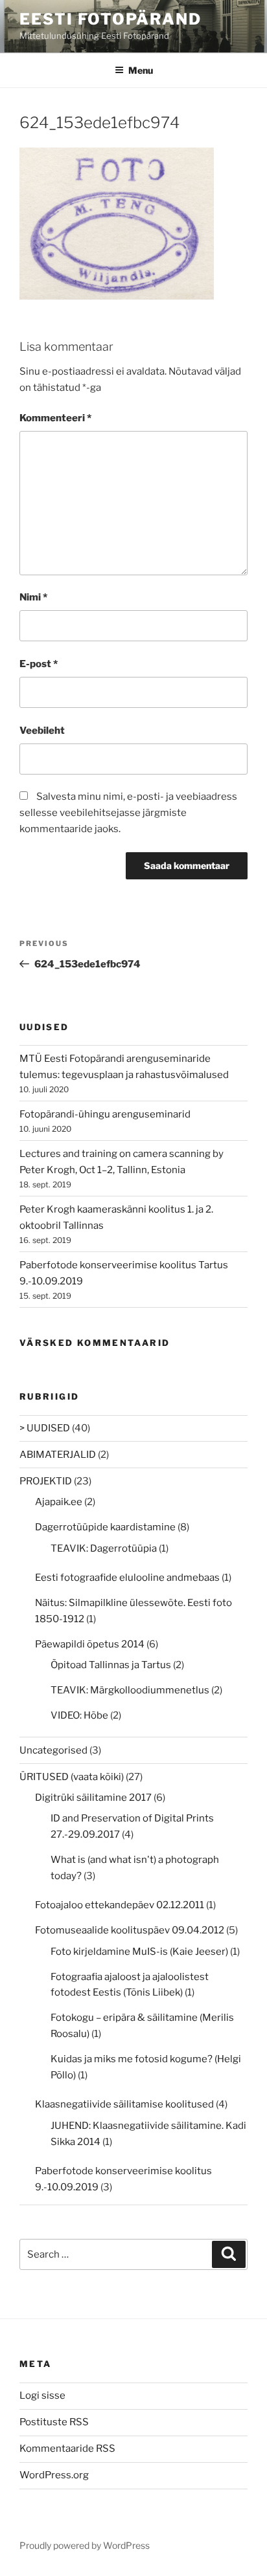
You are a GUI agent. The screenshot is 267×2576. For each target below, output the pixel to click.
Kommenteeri (55, 418)
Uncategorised (53, 1750)
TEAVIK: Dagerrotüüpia (104, 1548)
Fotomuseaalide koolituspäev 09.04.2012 (130, 1930)
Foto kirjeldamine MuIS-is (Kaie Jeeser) (139, 1952)
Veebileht (42, 731)
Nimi (33, 597)
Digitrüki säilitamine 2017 (93, 1798)
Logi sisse (42, 2395)
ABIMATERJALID (58, 1455)
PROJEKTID (46, 1481)
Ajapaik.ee (59, 1502)
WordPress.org (54, 2475)
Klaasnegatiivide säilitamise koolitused (124, 2104)
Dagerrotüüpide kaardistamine (105, 1527)
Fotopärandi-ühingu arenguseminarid (105, 1114)
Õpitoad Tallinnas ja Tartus (111, 1665)
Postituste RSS (54, 2422)
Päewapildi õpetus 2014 (90, 1644)
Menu (141, 70)
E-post (39, 664)
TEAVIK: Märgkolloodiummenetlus (130, 1690)
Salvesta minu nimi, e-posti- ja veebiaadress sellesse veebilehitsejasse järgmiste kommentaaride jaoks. (128, 813)
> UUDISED (45, 1428)
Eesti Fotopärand (110, 19)
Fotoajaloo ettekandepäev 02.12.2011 (120, 1905)
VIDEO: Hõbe (79, 1715)
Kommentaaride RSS (67, 2449)
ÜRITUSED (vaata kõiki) (72, 1777)
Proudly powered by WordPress (85, 2545)
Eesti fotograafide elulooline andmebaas (127, 1578)
